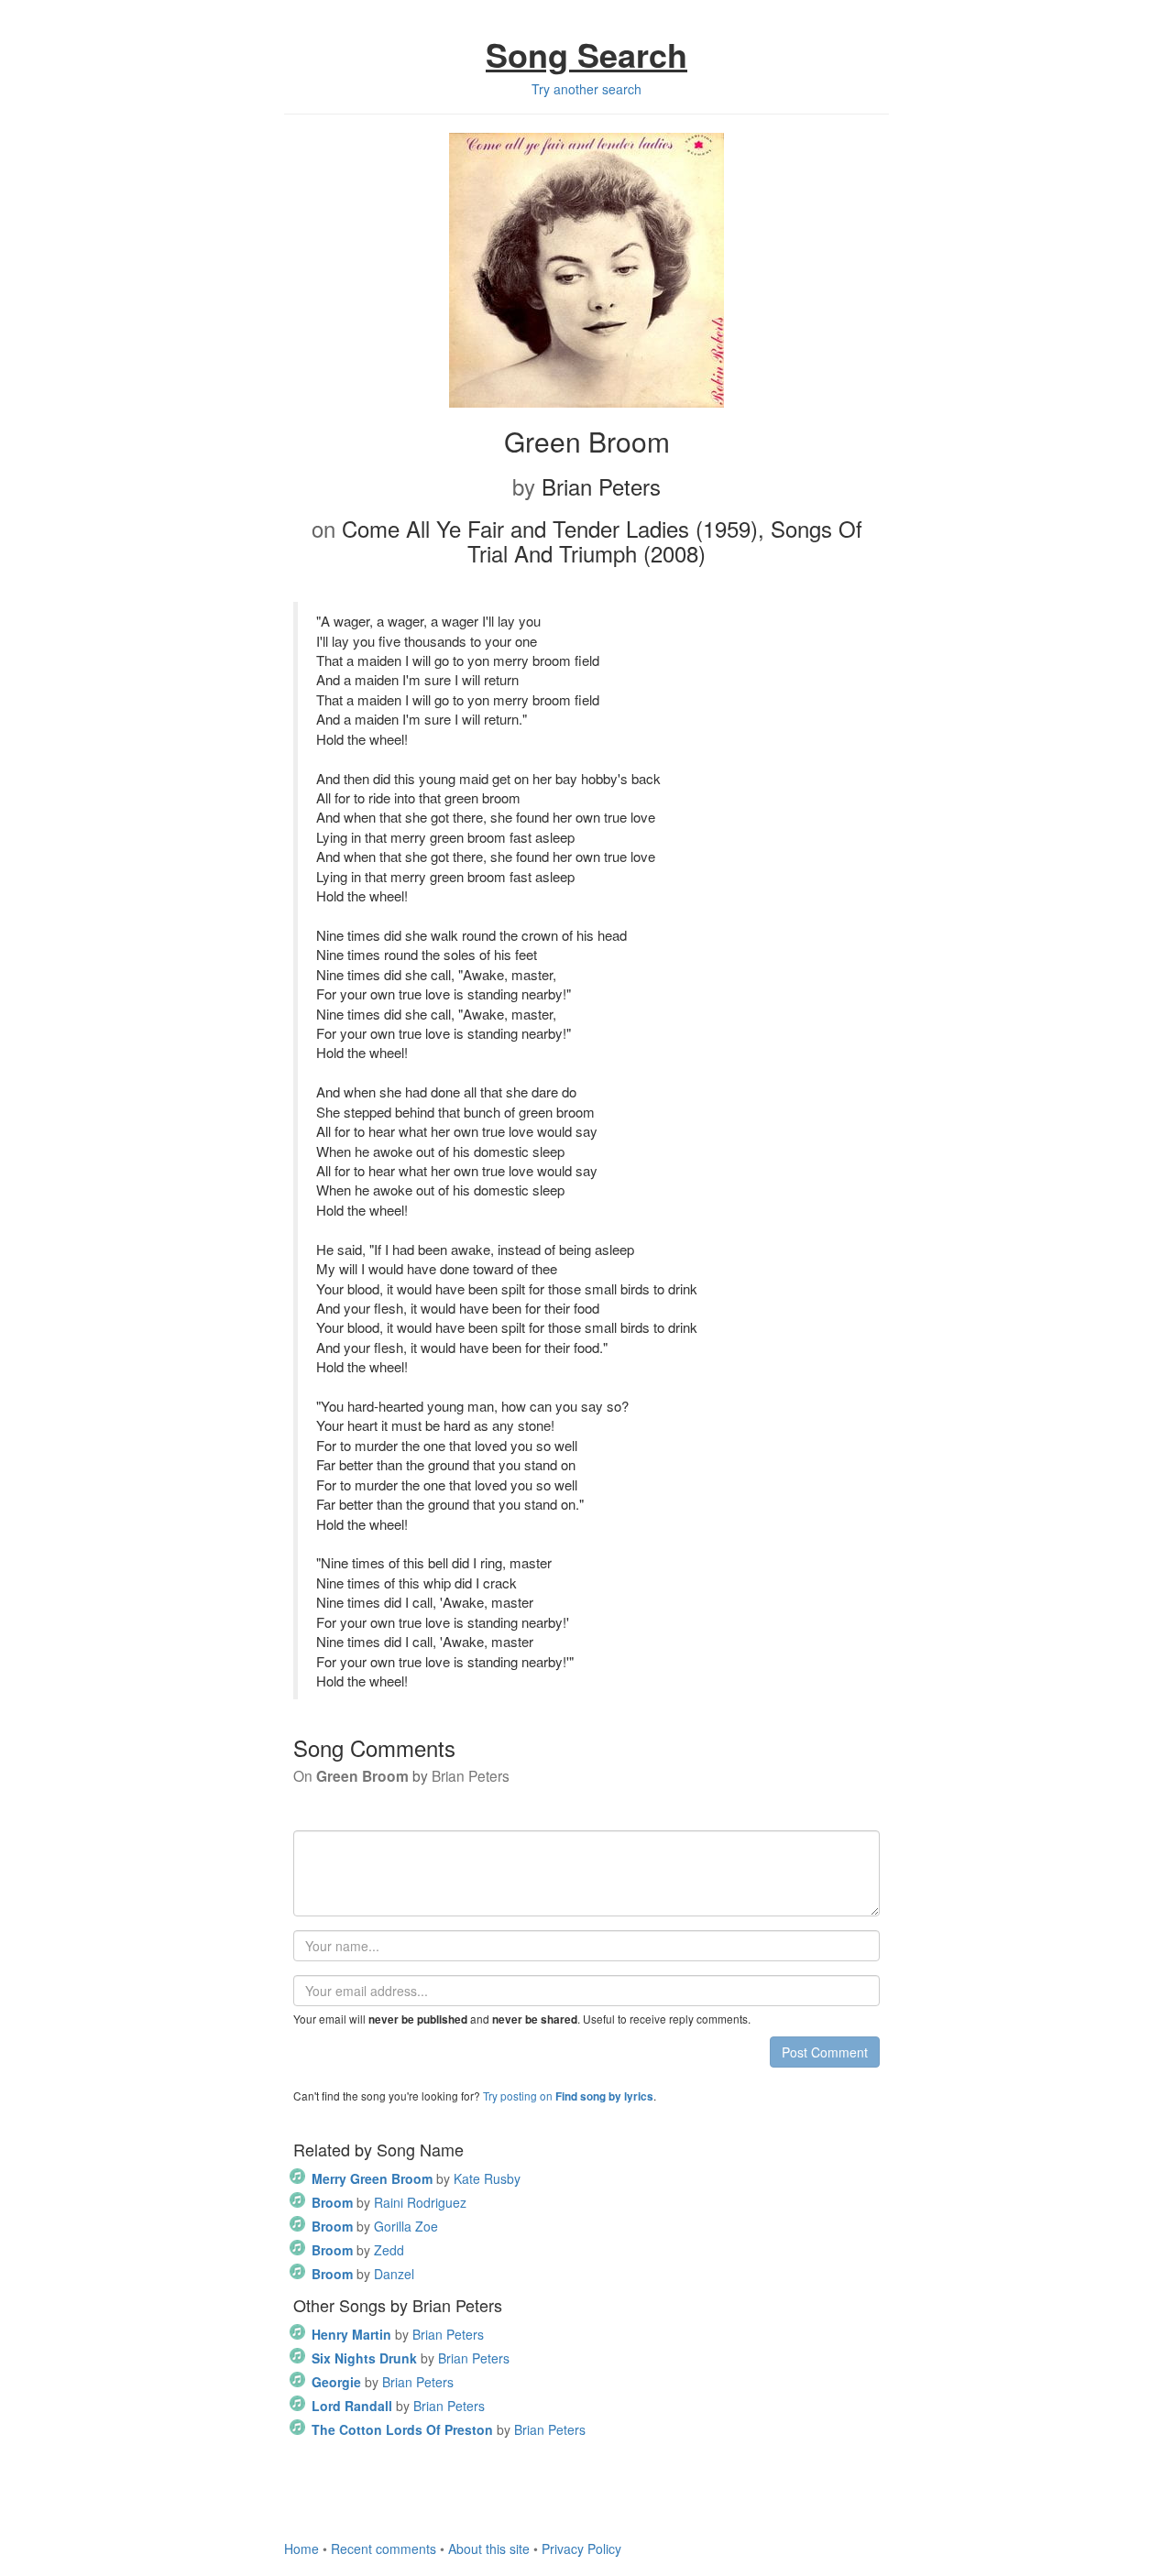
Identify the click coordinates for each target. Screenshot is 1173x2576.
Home (301, 2549)
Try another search (586, 89)
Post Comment (825, 2052)
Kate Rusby (416, 2178)
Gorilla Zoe (375, 2226)
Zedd (358, 2250)
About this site (489, 2549)
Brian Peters (398, 2334)
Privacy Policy (581, 2549)
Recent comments (384, 2549)
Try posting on (568, 2096)
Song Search (586, 54)
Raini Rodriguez (389, 2202)
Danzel (363, 2274)
